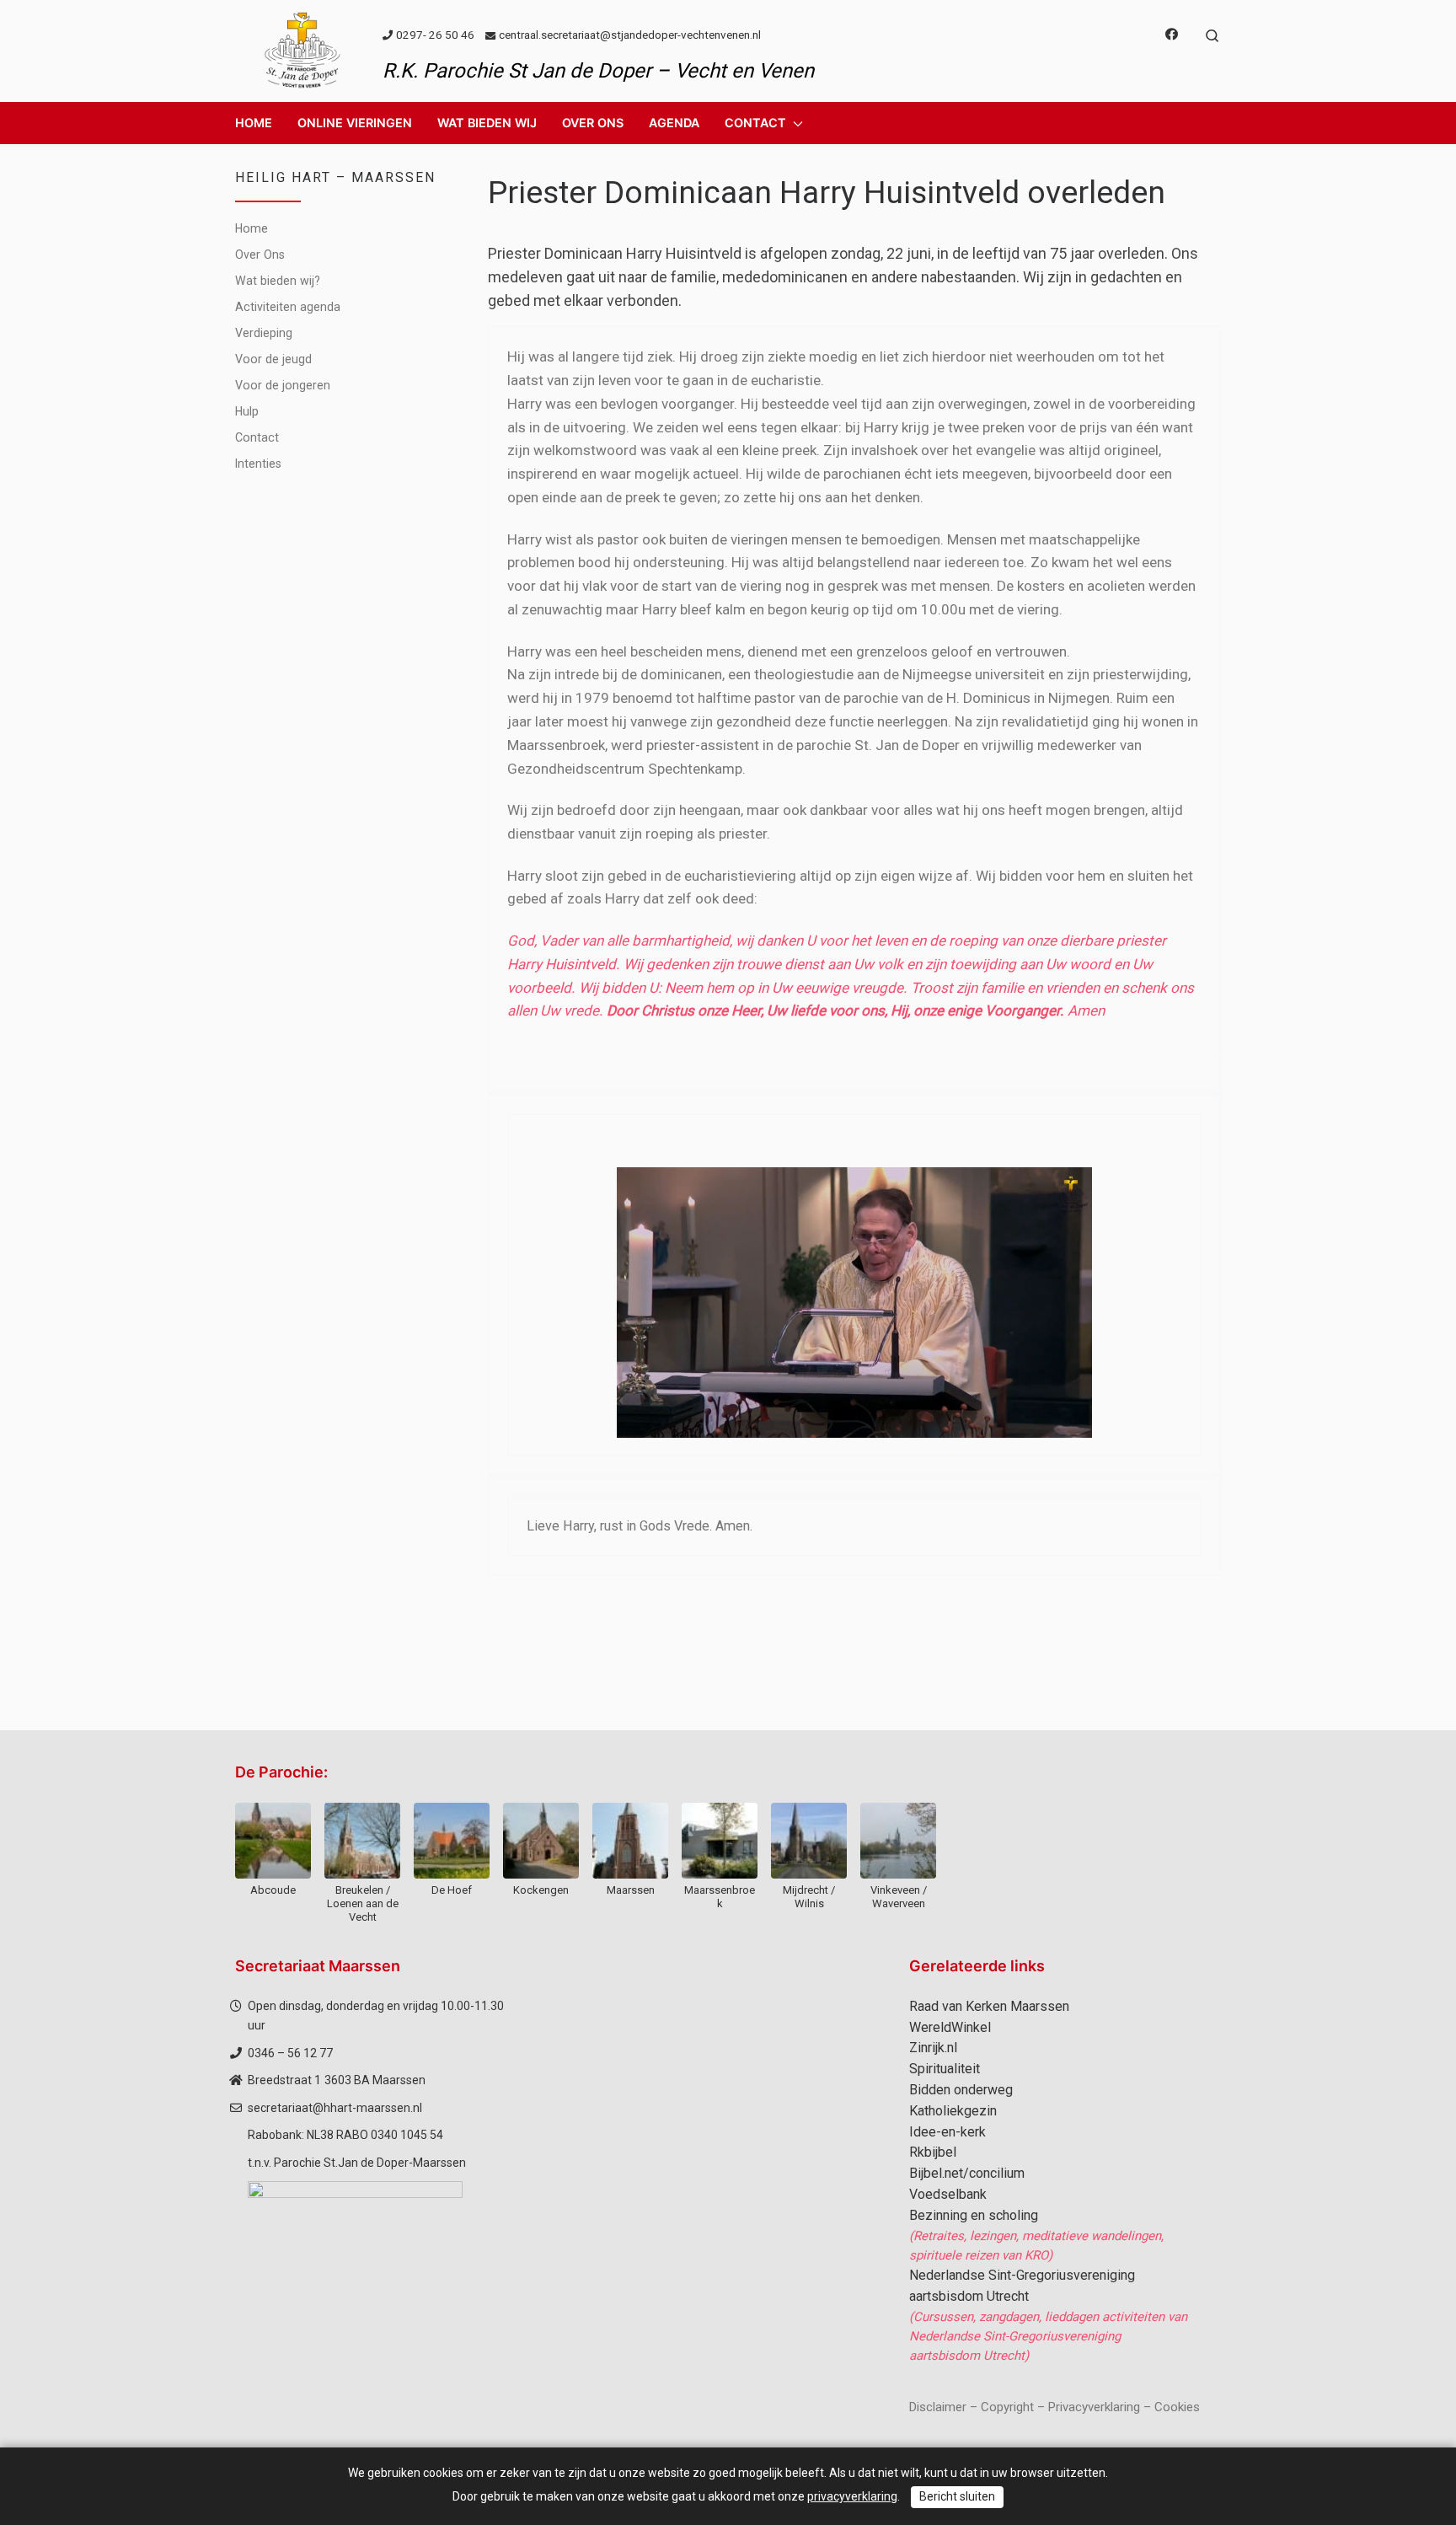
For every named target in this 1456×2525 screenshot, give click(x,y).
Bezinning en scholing (974, 2215)
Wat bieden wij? (278, 281)
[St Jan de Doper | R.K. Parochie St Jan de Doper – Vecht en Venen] (302, 49)
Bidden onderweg (961, 2090)
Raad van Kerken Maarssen (989, 2006)
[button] (355, 123)
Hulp (247, 411)
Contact (257, 437)
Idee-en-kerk (947, 2132)
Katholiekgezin (953, 2111)
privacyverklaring (852, 2496)
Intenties (258, 464)
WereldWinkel (950, 2027)
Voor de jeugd (273, 359)
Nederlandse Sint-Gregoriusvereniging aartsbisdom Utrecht (1022, 2286)
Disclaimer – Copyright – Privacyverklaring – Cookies (1055, 2407)
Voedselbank (948, 2194)
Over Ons (260, 255)
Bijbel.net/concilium (967, 2173)
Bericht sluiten (957, 2496)
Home (252, 228)
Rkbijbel (933, 2152)
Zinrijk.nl (933, 2048)
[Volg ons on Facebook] (1172, 35)
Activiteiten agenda (288, 307)
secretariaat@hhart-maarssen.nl (335, 2108)
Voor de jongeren (283, 385)
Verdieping (264, 333)
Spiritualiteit (945, 2069)
